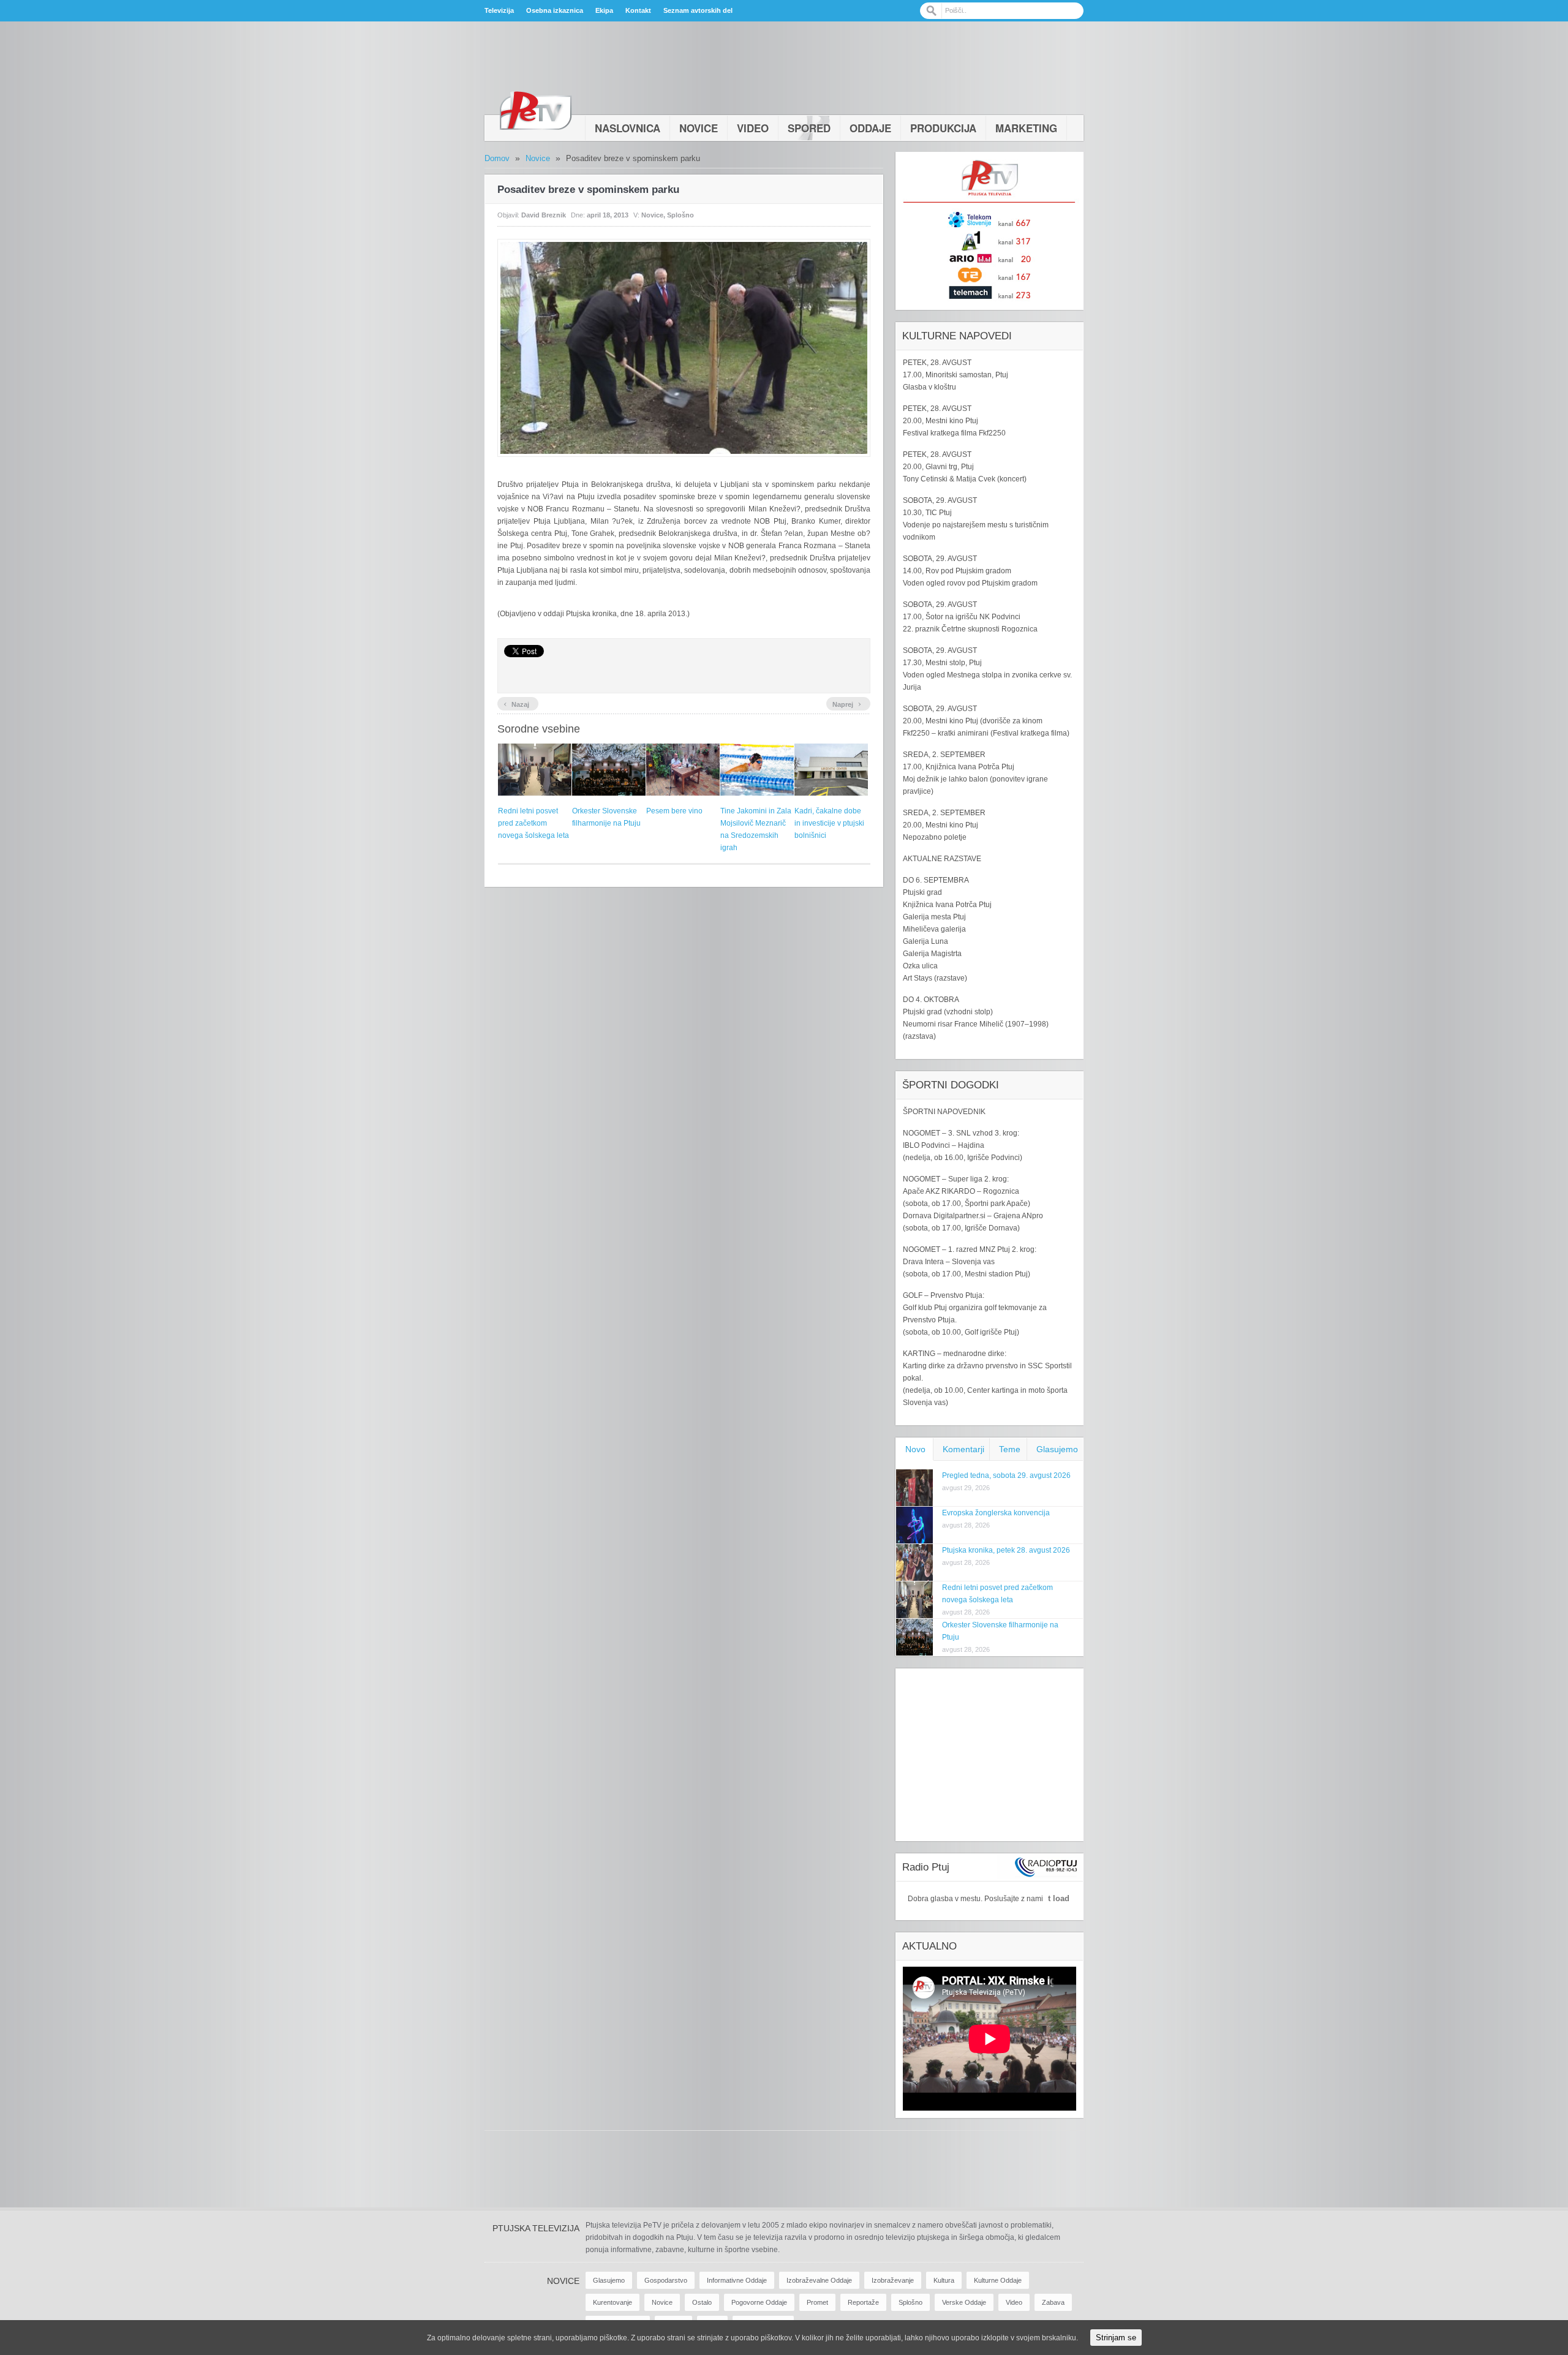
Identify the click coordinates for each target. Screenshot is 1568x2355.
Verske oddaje (964, 2302)
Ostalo (702, 2302)
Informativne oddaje (737, 2280)
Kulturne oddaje (998, 2280)
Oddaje (870, 128)
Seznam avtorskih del (698, 10)
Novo (915, 1449)
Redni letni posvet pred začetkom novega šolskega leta (533, 823)
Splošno (680, 215)
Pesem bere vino (674, 811)
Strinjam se (1116, 2338)
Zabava (1053, 2302)
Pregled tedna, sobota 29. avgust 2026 (1006, 1475)
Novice (699, 128)
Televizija (499, 10)
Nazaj (516, 703)
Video (753, 128)
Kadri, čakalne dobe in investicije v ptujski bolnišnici (829, 823)
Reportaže (863, 2302)
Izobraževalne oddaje (819, 2280)
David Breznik (544, 215)
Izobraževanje (893, 2280)
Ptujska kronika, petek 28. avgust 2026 (1006, 1550)
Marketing (1026, 128)
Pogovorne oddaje (759, 2302)
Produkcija (943, 128)
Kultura (944, 2280)
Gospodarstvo (666, 2280)
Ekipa (604, 10)
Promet (817, 2302)
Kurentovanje (612, 2302)
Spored (809, 128)
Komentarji (963, 1449)
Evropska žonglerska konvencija (996, 1513)
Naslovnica (628, 128)
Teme (1010, 1449)
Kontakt (638, 10)
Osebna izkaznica (555, 10)
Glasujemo (1057, 1449)
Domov (497, 158)
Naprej (847, 703)
